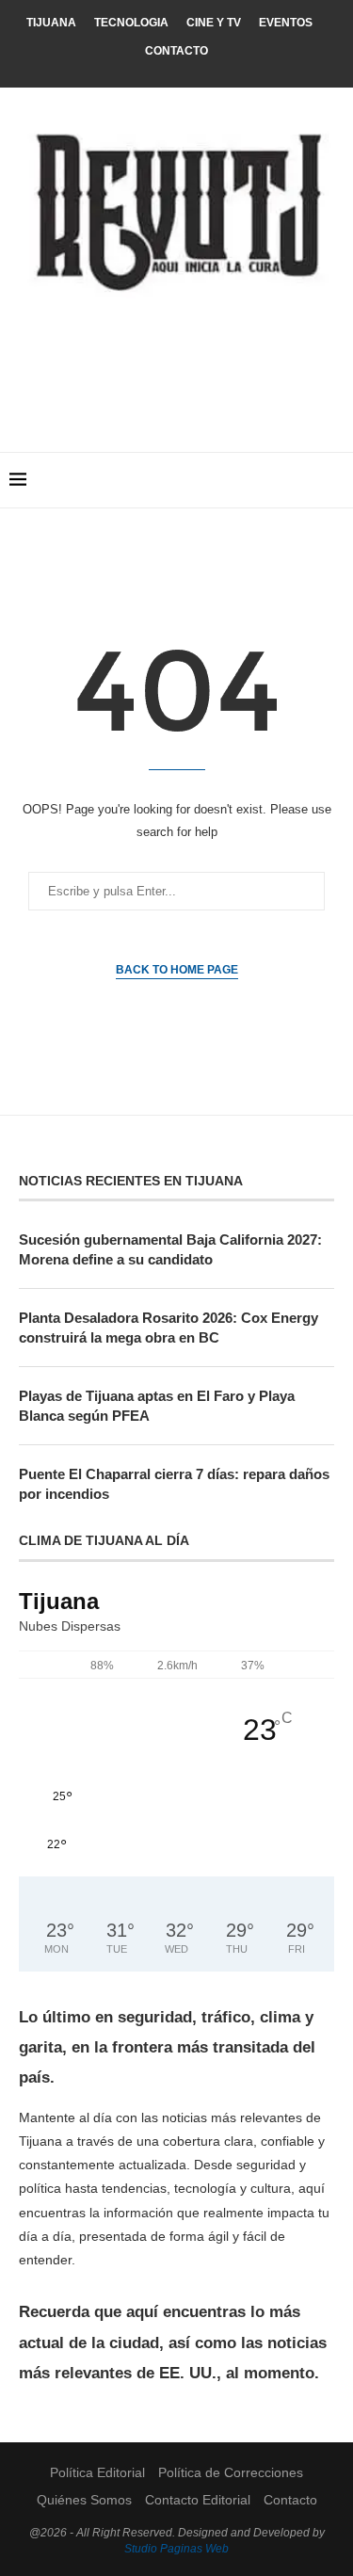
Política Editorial (97, 2472)
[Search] (334, 480)
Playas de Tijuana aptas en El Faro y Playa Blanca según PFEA (157, 1406)
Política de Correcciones (231, 2472)
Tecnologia (131, 23)
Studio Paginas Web (176, 2549)
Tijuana (51, 23)
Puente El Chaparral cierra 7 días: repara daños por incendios (174, 1484)
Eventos (286, 23)
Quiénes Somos (84, 2500)
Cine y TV (214, 23)
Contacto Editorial (198, 2500)
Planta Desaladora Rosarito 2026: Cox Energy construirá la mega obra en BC (168, 1328)
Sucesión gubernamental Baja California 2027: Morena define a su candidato (170, 1249)
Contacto (176, 51)
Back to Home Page (177, 970)
